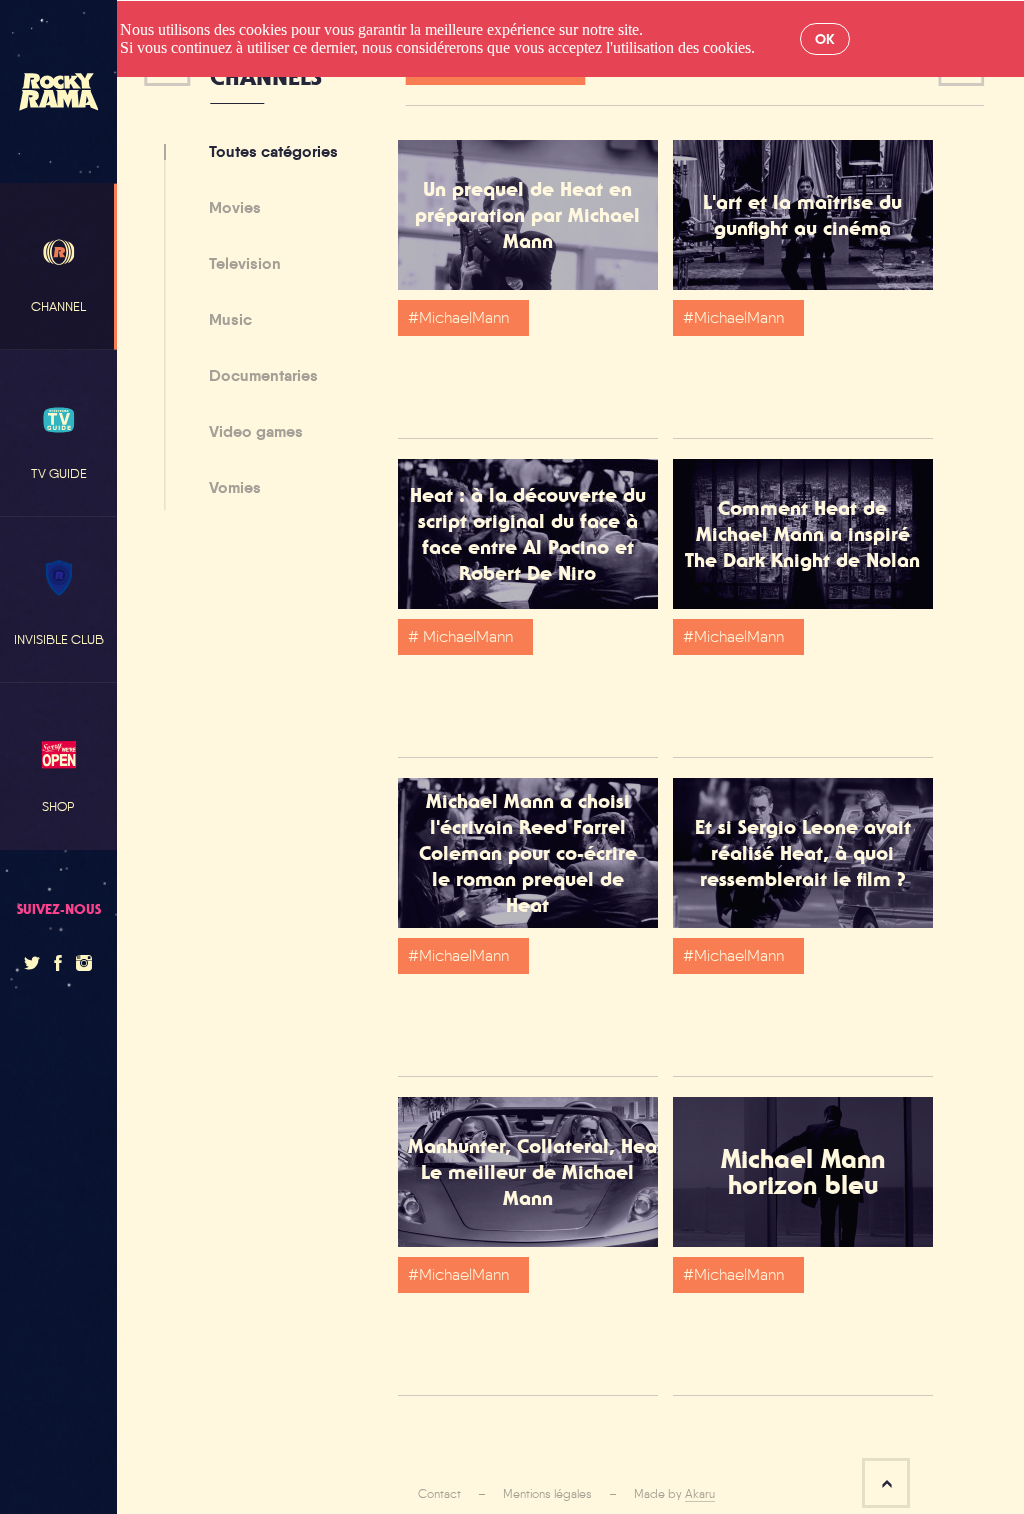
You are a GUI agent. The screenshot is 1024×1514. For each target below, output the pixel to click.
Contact (439, 1494)
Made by (674, 1494)
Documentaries (263, 377)
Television (245, 265)
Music (230, 321)
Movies (235, 209)
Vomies (235, 488)
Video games (256, 433)
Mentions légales (547, 1494)
